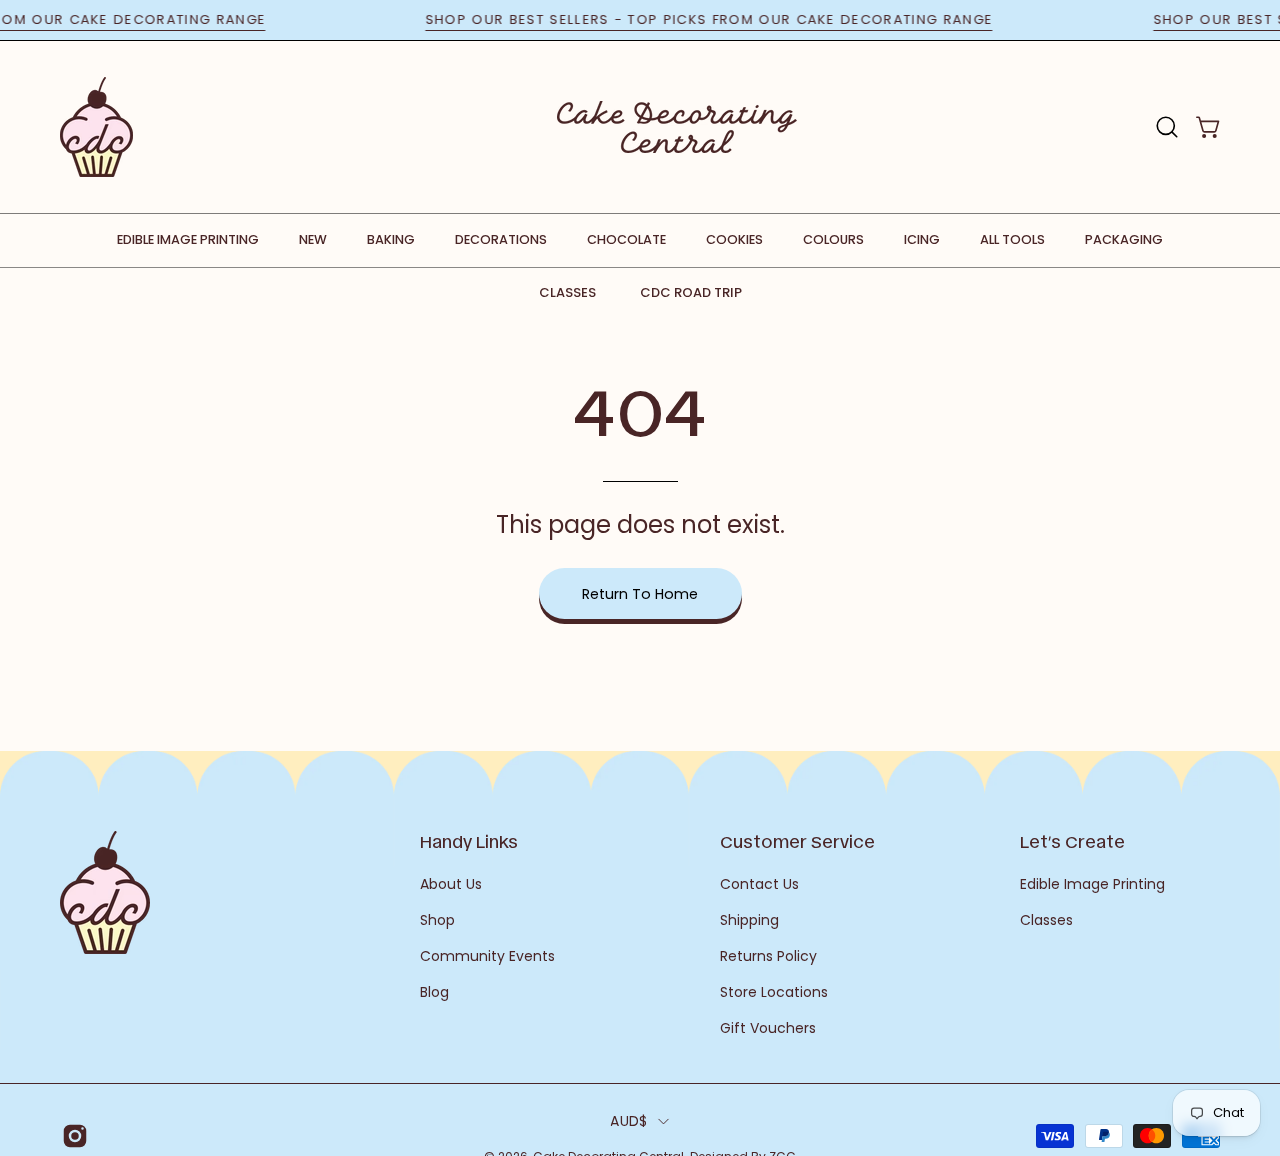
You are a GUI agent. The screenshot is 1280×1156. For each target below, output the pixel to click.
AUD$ (628, 1121)
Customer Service (797, 841)
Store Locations (774, 992)
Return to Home (640, 594)
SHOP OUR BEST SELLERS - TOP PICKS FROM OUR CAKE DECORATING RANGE (721, 19)
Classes (567, 292)
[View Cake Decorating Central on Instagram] (71, 1136)
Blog (434, 992)
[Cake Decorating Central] (677, 127)
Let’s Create (1072, 841)
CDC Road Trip (691, 292)
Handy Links (469, 841)
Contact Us (759, 884)
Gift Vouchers (768, 1028)
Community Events (487, 956)
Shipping (749, 920)
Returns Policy (768, 956)
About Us (451, 884)
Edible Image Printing (1092, 884)
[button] (1167, 127)
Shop (437, 920)
